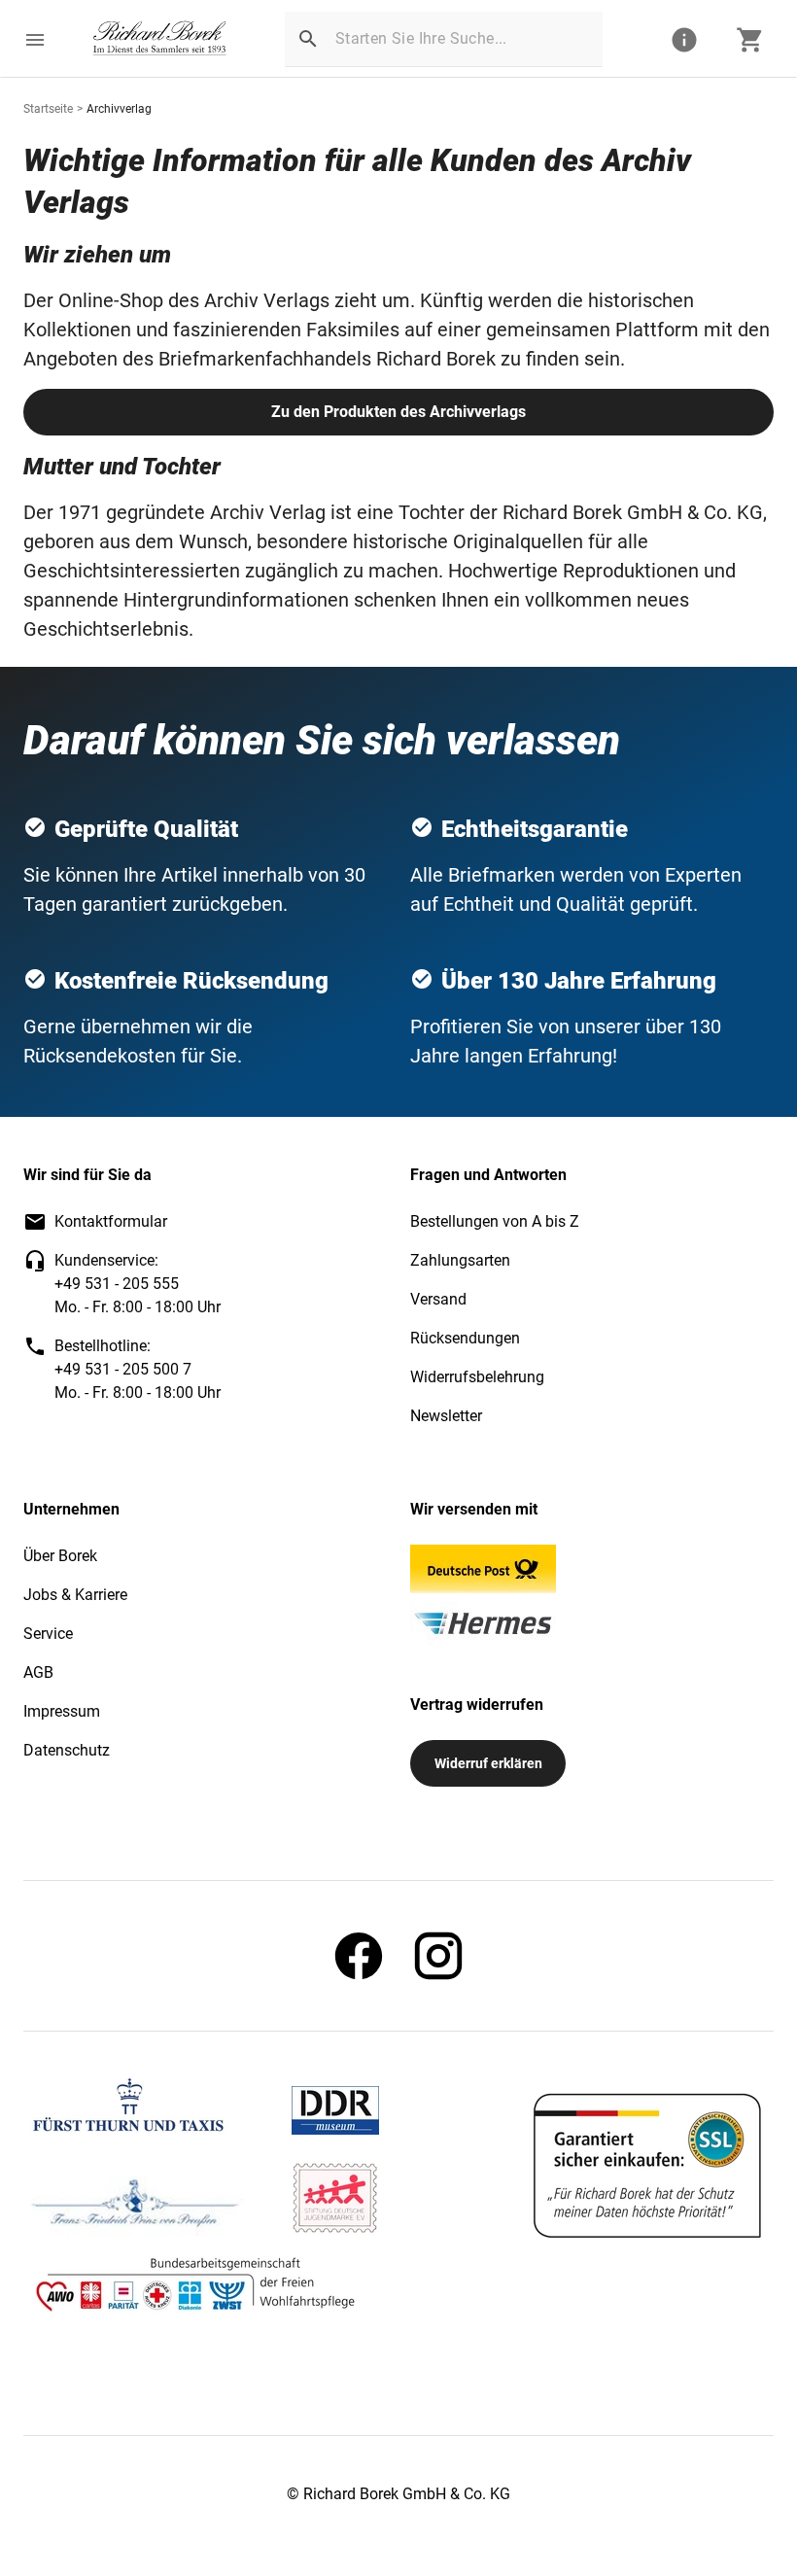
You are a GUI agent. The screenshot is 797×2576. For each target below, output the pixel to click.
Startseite (48, 109)
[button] (35, 40)
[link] (160, 40)
